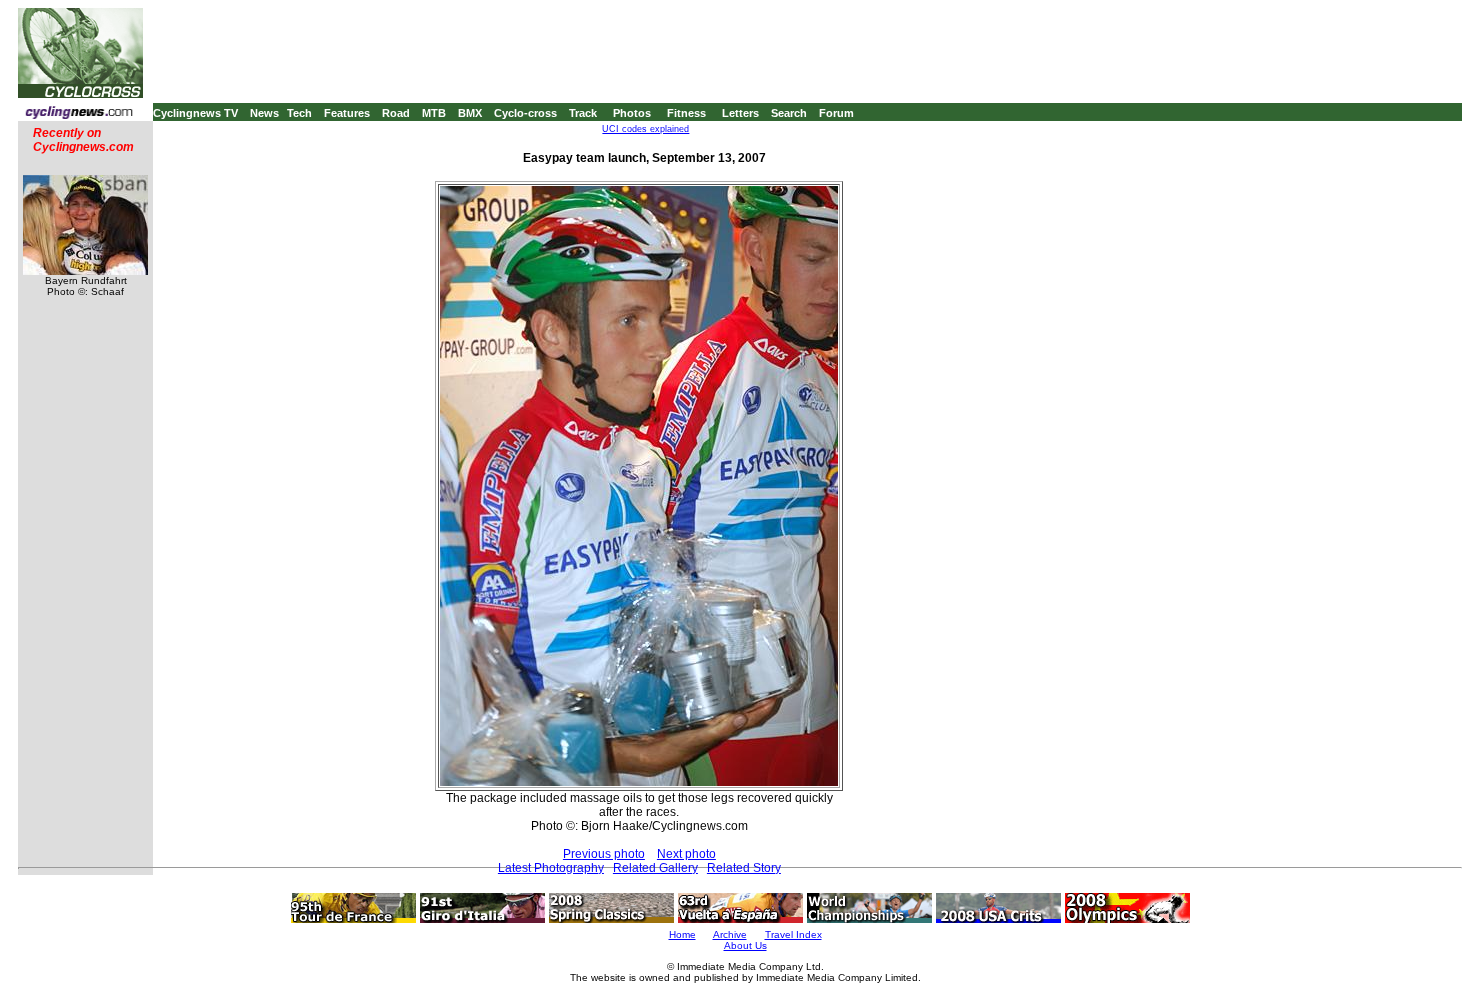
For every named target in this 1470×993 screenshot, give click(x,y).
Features (347, 113)
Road (396, 113)
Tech (299, 113)
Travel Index (793, 934)
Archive (730, 934)
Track (583, 113)
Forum (836, 113)
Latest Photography (551, 868)
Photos (632, 113)
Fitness (686, 113)
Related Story (744, 868)
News (264, 113)
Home (682, 934)
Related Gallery (655, 868)
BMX (470, 113)
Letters (740, 113)
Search (789, 113)
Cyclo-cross (525, 113)
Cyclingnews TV (195, 113)
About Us (745, 945)
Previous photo (604, 854)
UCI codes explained (645, 129)
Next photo (686, 854)
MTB (434, 113)
